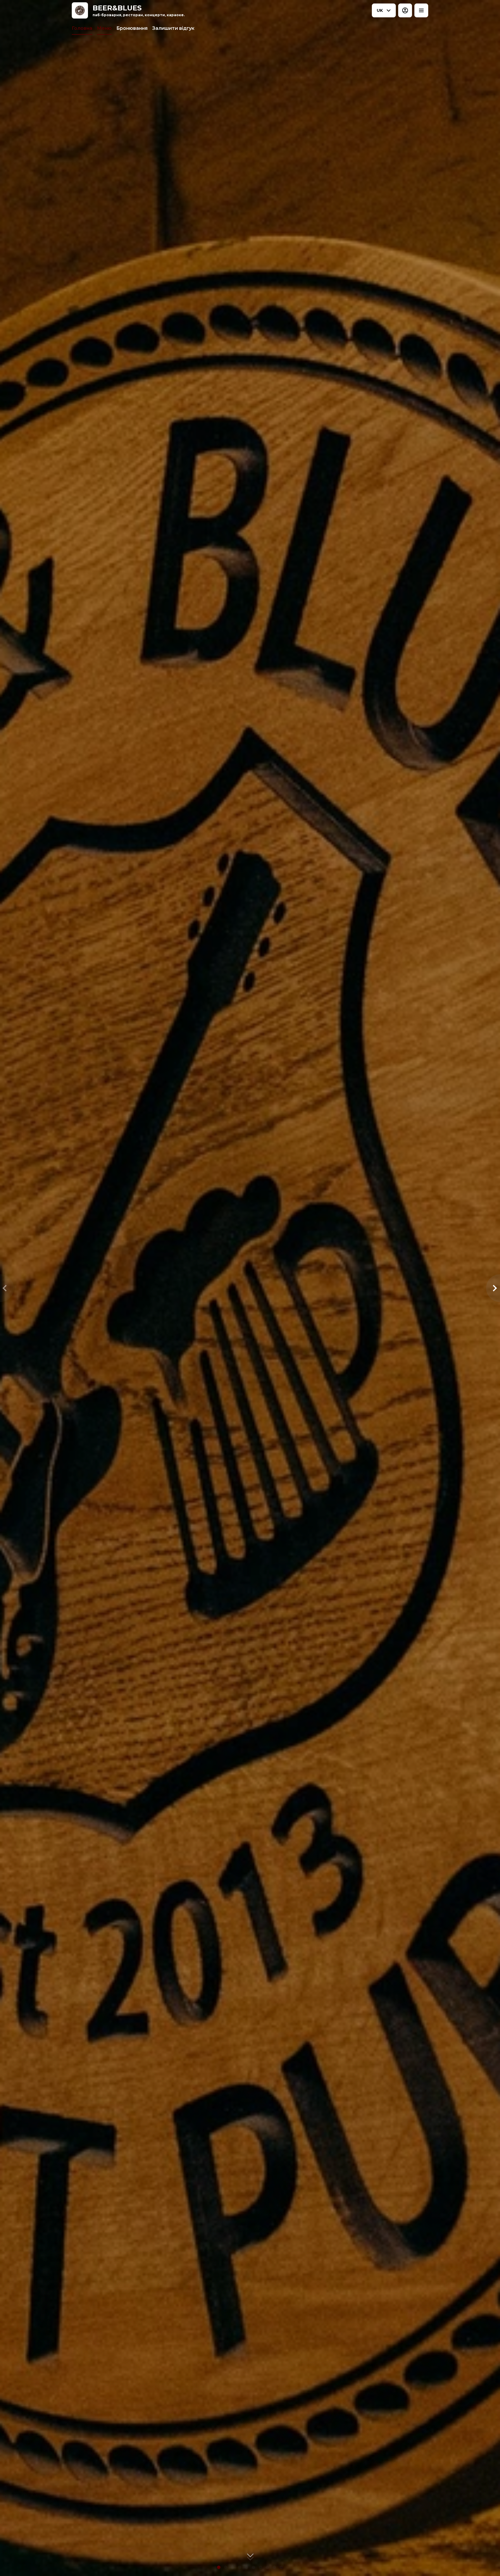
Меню (104, 28)
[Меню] (421, 10)
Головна (82, 28)
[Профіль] (405, 10)
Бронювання (132, 28)
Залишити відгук (173, 28)
